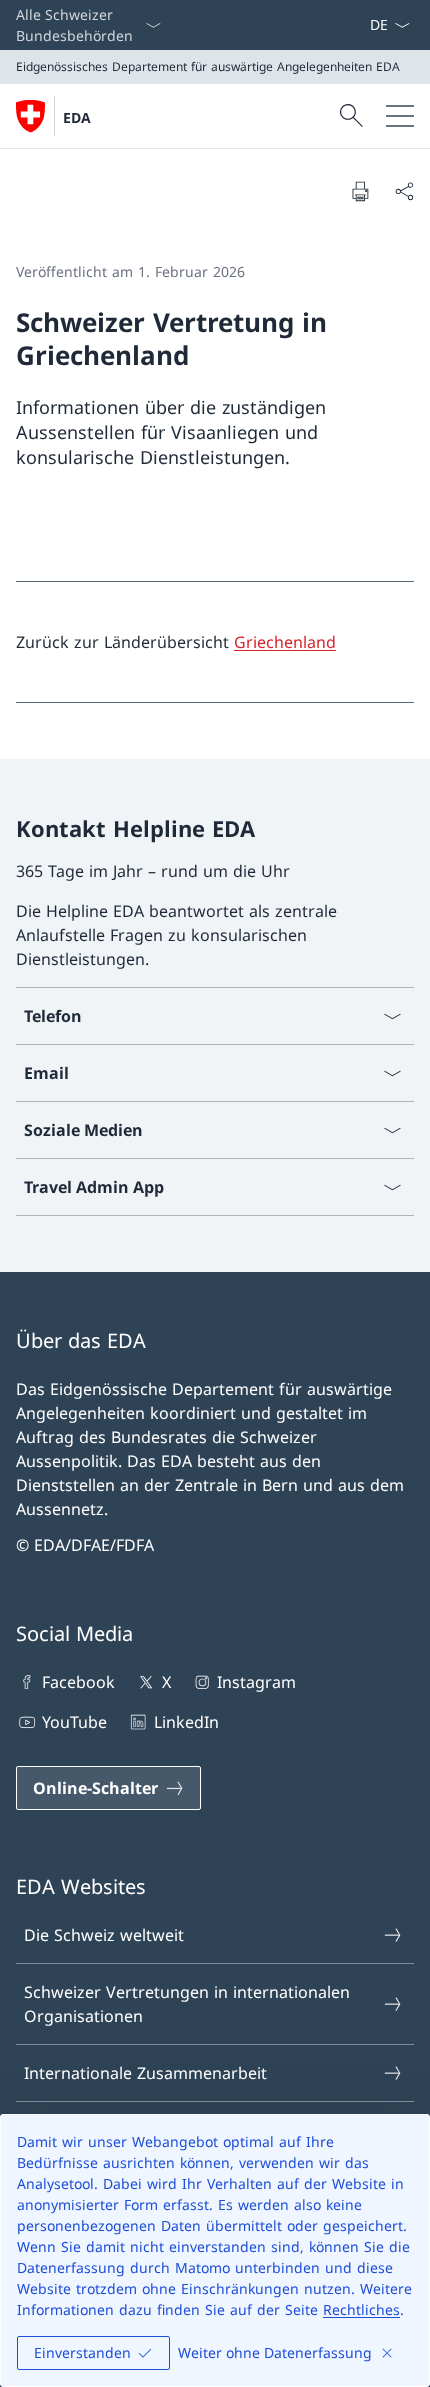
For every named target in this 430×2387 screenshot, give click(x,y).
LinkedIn (186, 1722)
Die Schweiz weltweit (104, 1935)
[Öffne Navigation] (400, 116)
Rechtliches (361, 2309)
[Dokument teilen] (404, 191)
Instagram (256, 1682)
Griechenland (285, 642)
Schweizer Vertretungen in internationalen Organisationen (187, 2004)
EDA (77, 117)
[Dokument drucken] (360, 191)
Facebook (78, 1682)
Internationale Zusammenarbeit (145, 2073)
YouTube (74, 1722)
